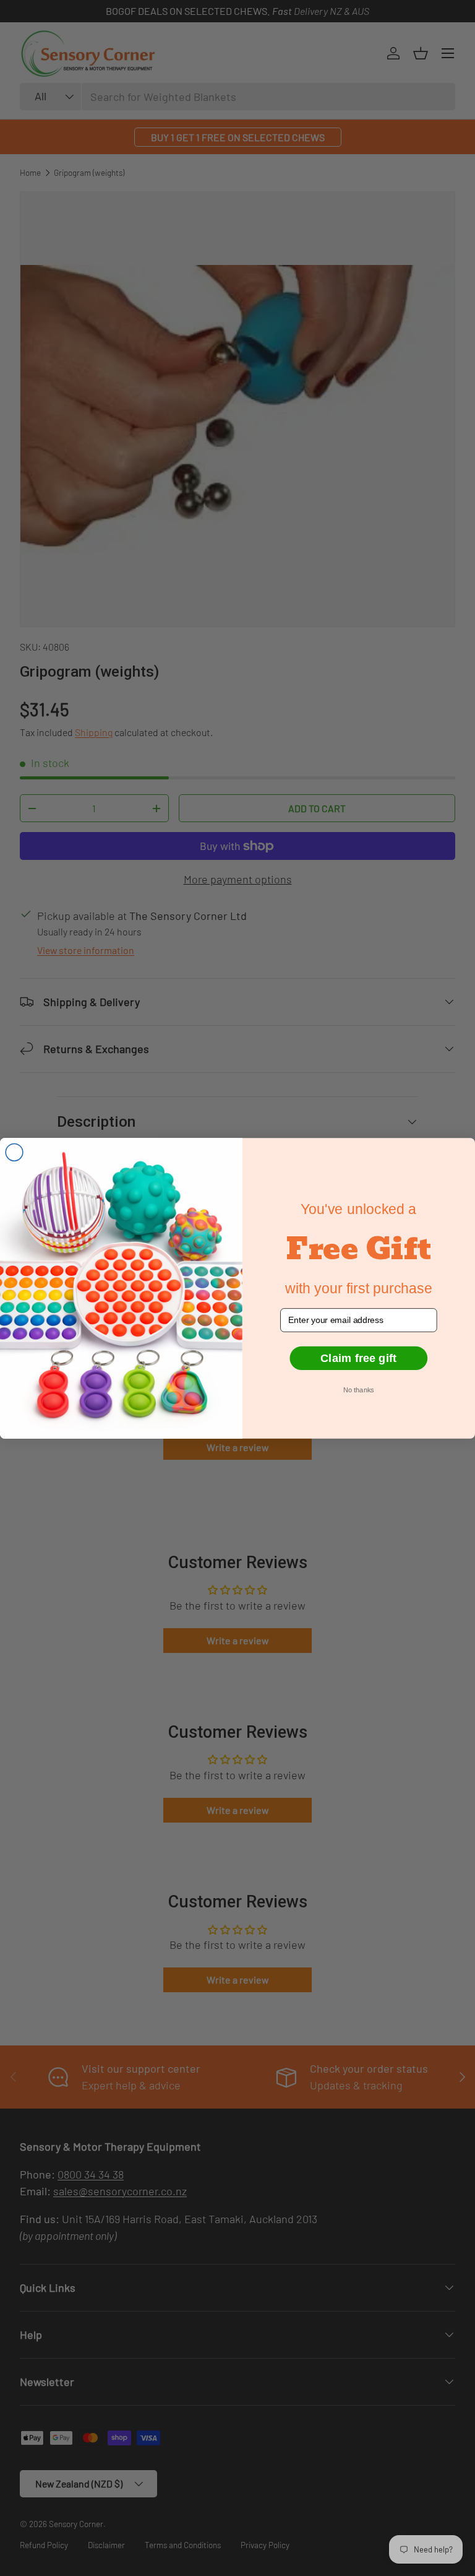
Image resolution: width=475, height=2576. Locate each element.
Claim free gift (358, 1358)
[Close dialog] (14, 1152)
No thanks (358, 1390)
